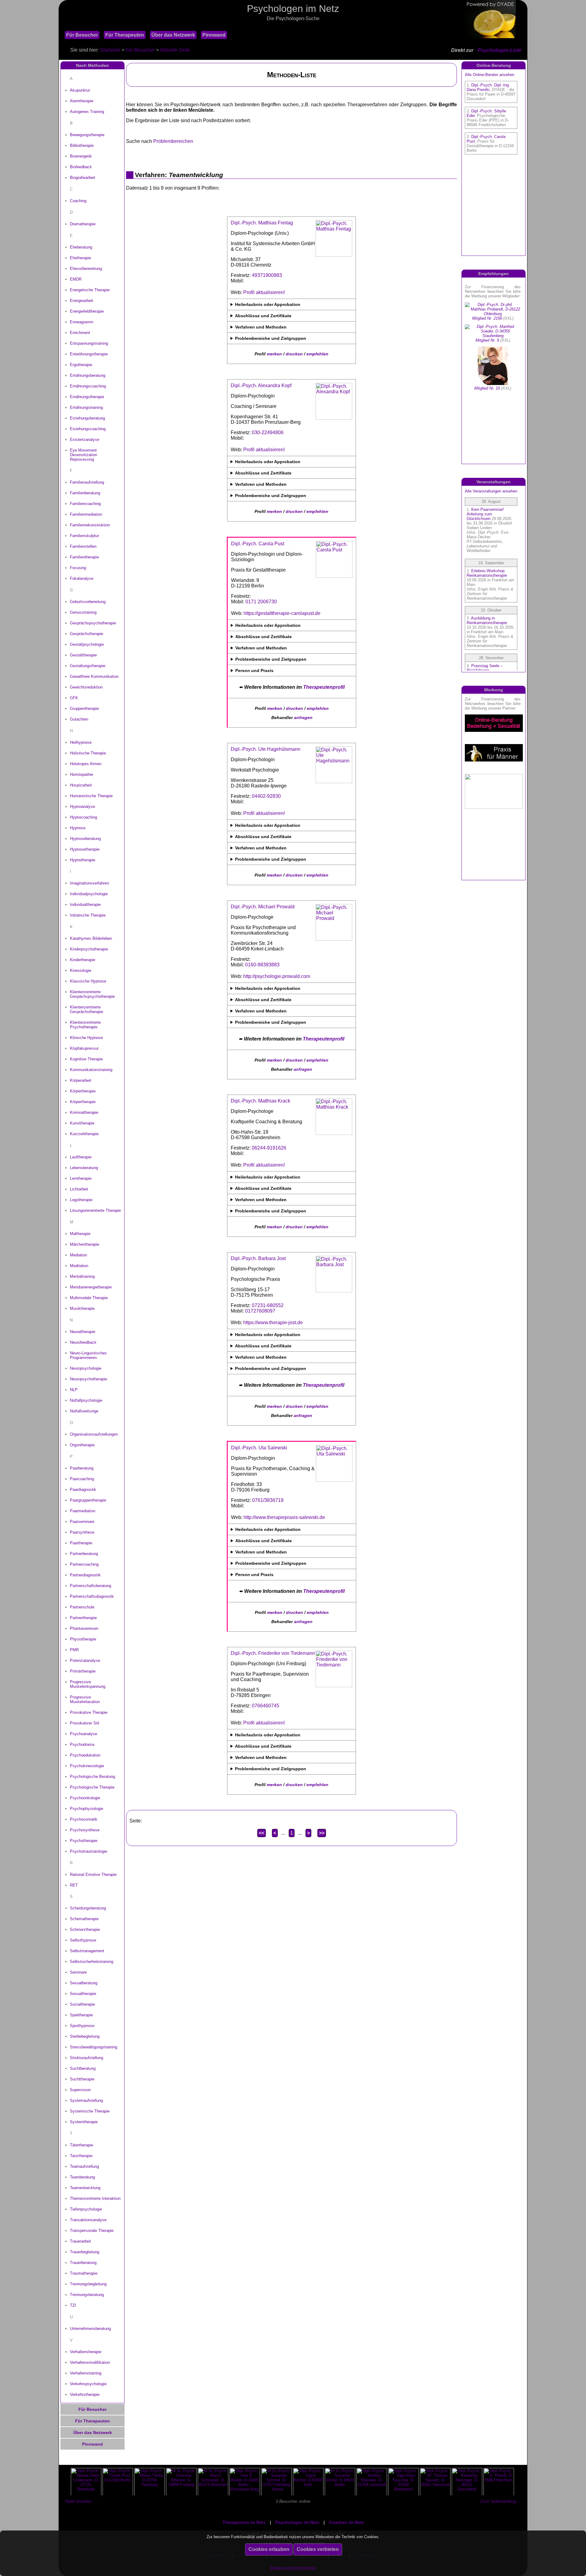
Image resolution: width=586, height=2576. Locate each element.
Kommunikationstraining (91, 1070)
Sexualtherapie (83, 1994)
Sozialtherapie (82, 2004)
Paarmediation (83, 1511)
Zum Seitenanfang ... (501, 2501)
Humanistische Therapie (91, 796)
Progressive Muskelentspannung (88, 1684)
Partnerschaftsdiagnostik (92, 1596)
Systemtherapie (84, 2122)
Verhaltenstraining (86, 2373)
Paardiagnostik (83, 1490)
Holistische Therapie (88, 753)
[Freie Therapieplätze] (62, 27)
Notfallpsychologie (86, 1400)
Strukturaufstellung (87, 2058)
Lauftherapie (81, 1157)
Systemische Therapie (90, 2111)
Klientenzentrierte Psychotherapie (85, 1025)
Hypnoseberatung (85, 839)
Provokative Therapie (89, 1712)
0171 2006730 (261, 602)
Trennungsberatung (87, 2295)
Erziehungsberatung (87, 418)
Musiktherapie (82, 1308)
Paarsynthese (82, 1532)
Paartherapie (81, 1543)
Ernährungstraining (86, 407)
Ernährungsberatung (88, 375)
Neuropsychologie (86, 1368)
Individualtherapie (85, 905)
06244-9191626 (269, 1148)
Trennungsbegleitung (88, 2284)
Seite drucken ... (81, 2501)
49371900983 (267, 275)
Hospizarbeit (81, 785)
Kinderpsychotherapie (89, 949)
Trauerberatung (83, 2263)
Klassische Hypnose (88, 981)
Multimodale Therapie (89, 1298)
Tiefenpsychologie (86, 2209)
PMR (74, 1650)
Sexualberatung (84, 1983)
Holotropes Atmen (86, 764)
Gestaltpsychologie (87, 644)
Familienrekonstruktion (90, 525)
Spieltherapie (81, 2015)
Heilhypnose (81, 742)
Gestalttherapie (83, 655)
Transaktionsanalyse (88, 2220)
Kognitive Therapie (86, 1059)
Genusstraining (83, 612)
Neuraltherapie (83, 1332)
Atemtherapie (82, 101)
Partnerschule (82, 1607)
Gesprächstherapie (87, 634)
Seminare (78, 1972)
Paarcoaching (82, 1479)
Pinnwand (214, 35)
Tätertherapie (81, 2145)
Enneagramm (82, 322)
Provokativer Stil (85, 1723)
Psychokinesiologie (87, 1766)
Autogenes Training (87, 112)
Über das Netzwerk (173, 35)
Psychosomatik (84, 1819)
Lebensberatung (84, 1168)
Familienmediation (86, 514)
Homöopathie (81, 774)
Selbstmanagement (87, 1951)
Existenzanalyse (85, 440)
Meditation (79, 1266)
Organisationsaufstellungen (94, 1434)
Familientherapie (84, 557)
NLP (74, 1390)
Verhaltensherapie (86, 2352)
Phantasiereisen (84, 1628)
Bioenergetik (81, 156)
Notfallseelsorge (84, 1411)
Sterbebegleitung (85, 2036)
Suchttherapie (82, 2079)
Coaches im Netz (346, 2522)
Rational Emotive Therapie (93, 1875)
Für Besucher (82, 35)
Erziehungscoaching (88, 429)
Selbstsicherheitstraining (92, 1962)
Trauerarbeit (80, 2241)
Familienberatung (85, 493)
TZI (73, 2305)
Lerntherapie (81, 1178)
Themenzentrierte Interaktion (95, 2198)
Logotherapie (81, 1200)
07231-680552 (268, 1305)
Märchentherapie (85, 1244)
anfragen (303, 718)
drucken (294, 354)
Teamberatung (82, 2177)
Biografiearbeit (83, 178)
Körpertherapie (83, 1091)
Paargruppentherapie (88, 1500)
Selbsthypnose (83, 1940)
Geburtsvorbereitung (88, 602)
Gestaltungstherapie (88, 666)
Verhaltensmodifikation (90, 2362)
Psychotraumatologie (89, 1851)
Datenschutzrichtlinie (293, 2568)
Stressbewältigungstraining (94, 2047)
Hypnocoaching (83, 817)
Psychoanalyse (83, 1734)
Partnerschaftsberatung (90, 1586)
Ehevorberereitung (86, 269)
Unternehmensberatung (90, 2329)
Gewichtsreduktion (86, 687)
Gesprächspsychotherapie (93, 623)
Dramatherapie (83, 224)
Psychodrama (82, 1744)
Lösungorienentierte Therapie (95, 1210)
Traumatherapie (84, 2273)
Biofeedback (81, 167)
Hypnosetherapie (85, 849)
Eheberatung (81, 247)
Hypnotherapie (83, 860)
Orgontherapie (82, 1445)
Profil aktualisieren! (264, 292)
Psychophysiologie (87, 1809)
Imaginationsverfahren (89, 883)
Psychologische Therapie (92, 1787)
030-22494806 (268, 432)
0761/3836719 (268, 1500)
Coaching (78, 201)
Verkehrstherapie (85, 2394)
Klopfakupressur (84, 1048)
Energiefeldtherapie (87, 311)
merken (274, 354)
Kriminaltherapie (84, 1112)
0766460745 (266, 1706)
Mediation (78, 1255)
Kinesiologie (81, 970)
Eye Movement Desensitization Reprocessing (83, 455)
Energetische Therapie (90, 290)
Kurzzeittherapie (84, 1134)
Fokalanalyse (82, 578)
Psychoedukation (85, 1755)
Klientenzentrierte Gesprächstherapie (87, 1009)
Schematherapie (84, 1919)
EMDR (76, 279)
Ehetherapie (80, 258)
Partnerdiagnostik (85, 1575)
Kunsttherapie (82, 1123)
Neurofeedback (83, 1342)
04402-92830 (266, 796)
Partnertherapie (83, 1618)
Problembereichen (173, 141)
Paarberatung (82, 1468)
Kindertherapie (83, 960)
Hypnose (78, 828)
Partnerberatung (84, 1554)
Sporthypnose (82, 2026)
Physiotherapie (83, 1639)
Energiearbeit (81, 301)
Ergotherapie (81, 365)
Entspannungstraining (89, 343)
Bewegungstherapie (87, 135)
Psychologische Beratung (92, 1777)
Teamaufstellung (84, 2166)
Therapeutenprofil (324, 687)
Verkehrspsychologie (88, 2384)
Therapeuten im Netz (244, 2522)
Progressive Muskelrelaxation (85, 1699)
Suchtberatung (83, 2068)
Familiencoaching (85, 504)
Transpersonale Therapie (92, 2231)
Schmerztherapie (85, 1929)
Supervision (80, 2090)
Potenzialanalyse (85, 1660)
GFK (74, 698)
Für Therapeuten (125, 35)
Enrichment (80, 333)
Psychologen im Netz (297, 2522)
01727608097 (260, 1311)
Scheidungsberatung (88, 1908)
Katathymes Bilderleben (91, 938)
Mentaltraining (82, 1276)
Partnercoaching (84, 1564)
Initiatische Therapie (88, 915)
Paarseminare (82, 1522)
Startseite (110, 50)
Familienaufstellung (87, 482)
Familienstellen (83, 546)
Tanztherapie (81, 2156)
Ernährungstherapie (87, 397)
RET (74, 1885)
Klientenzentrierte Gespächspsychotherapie (92, 994)
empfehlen (317, 354)
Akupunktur (80, 90)
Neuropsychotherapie (89, 1379)
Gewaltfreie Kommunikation (94, 676)
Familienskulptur (84, 536)
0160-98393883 (262, 965)
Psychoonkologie (85, 1798)
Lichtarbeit (79, 1189)
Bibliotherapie (82, 145)
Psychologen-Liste (499, 50)
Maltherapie (80, 1234)
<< (262, 1833)
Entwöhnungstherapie (89, 354)
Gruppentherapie (84, 708)
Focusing (78, 568)
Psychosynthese (85, 1830)
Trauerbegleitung (85, 2252)
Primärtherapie (83, 1671)
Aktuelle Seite (175, 50)
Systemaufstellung (86, 2100)
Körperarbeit (81, 1080)
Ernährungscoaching (88, 386)
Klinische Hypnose (86, 1038)
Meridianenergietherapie (91, 1287)
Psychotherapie (84, 1841)
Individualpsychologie (89, 894)
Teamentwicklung (85, 2188)
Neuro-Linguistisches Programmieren (88, 1355)
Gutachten (79, 719)
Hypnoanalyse (82, 807)
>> (322, 1833)
